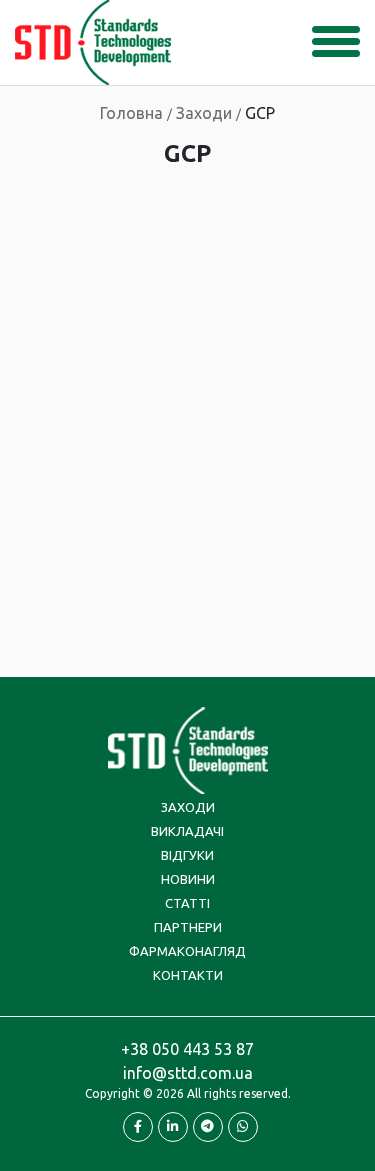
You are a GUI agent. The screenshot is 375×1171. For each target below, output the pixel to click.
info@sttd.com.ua (188, 1073)
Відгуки (187, 855)
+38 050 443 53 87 (187, 1049)
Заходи (188, 807)
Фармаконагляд (187, 951)
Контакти (188, 975)
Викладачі (187, 831)
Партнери (188, 927)
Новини (188, 879)
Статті (187, 903)
